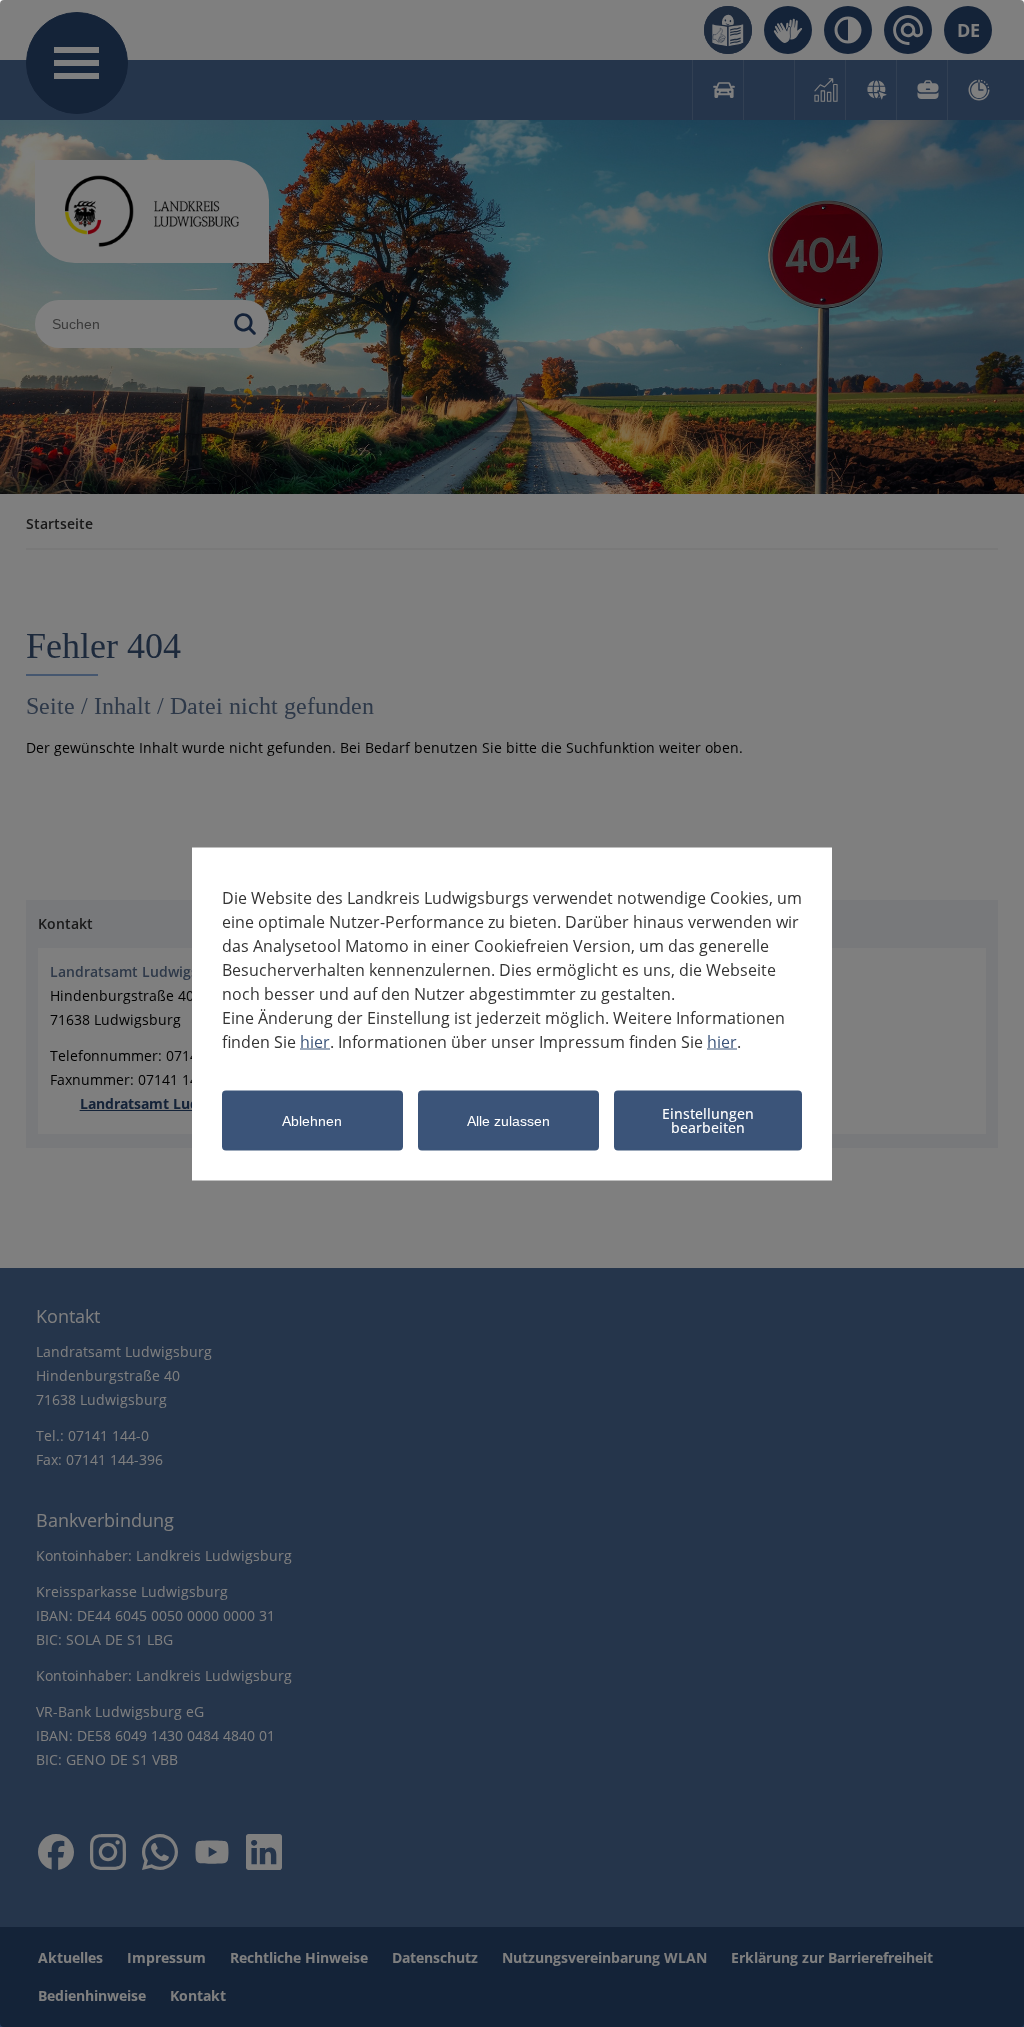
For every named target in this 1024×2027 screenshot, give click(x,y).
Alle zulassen (508, 1121)
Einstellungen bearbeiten (708, 1119)
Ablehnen (312, 1121)
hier (315, 1041)
